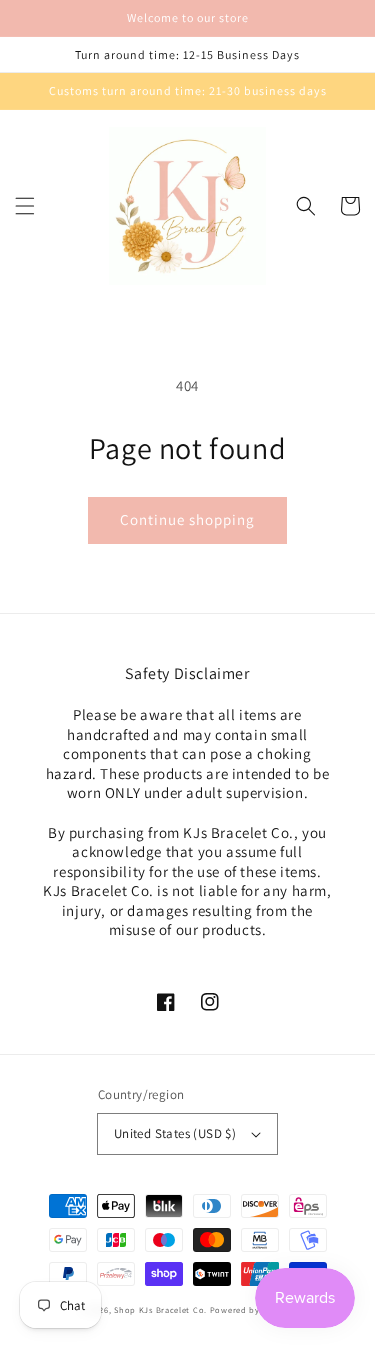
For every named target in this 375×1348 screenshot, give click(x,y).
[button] (25, 206)
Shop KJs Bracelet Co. (160, 1309)
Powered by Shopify (252, 1309)
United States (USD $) (175, 1133)
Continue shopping (187, 519)
